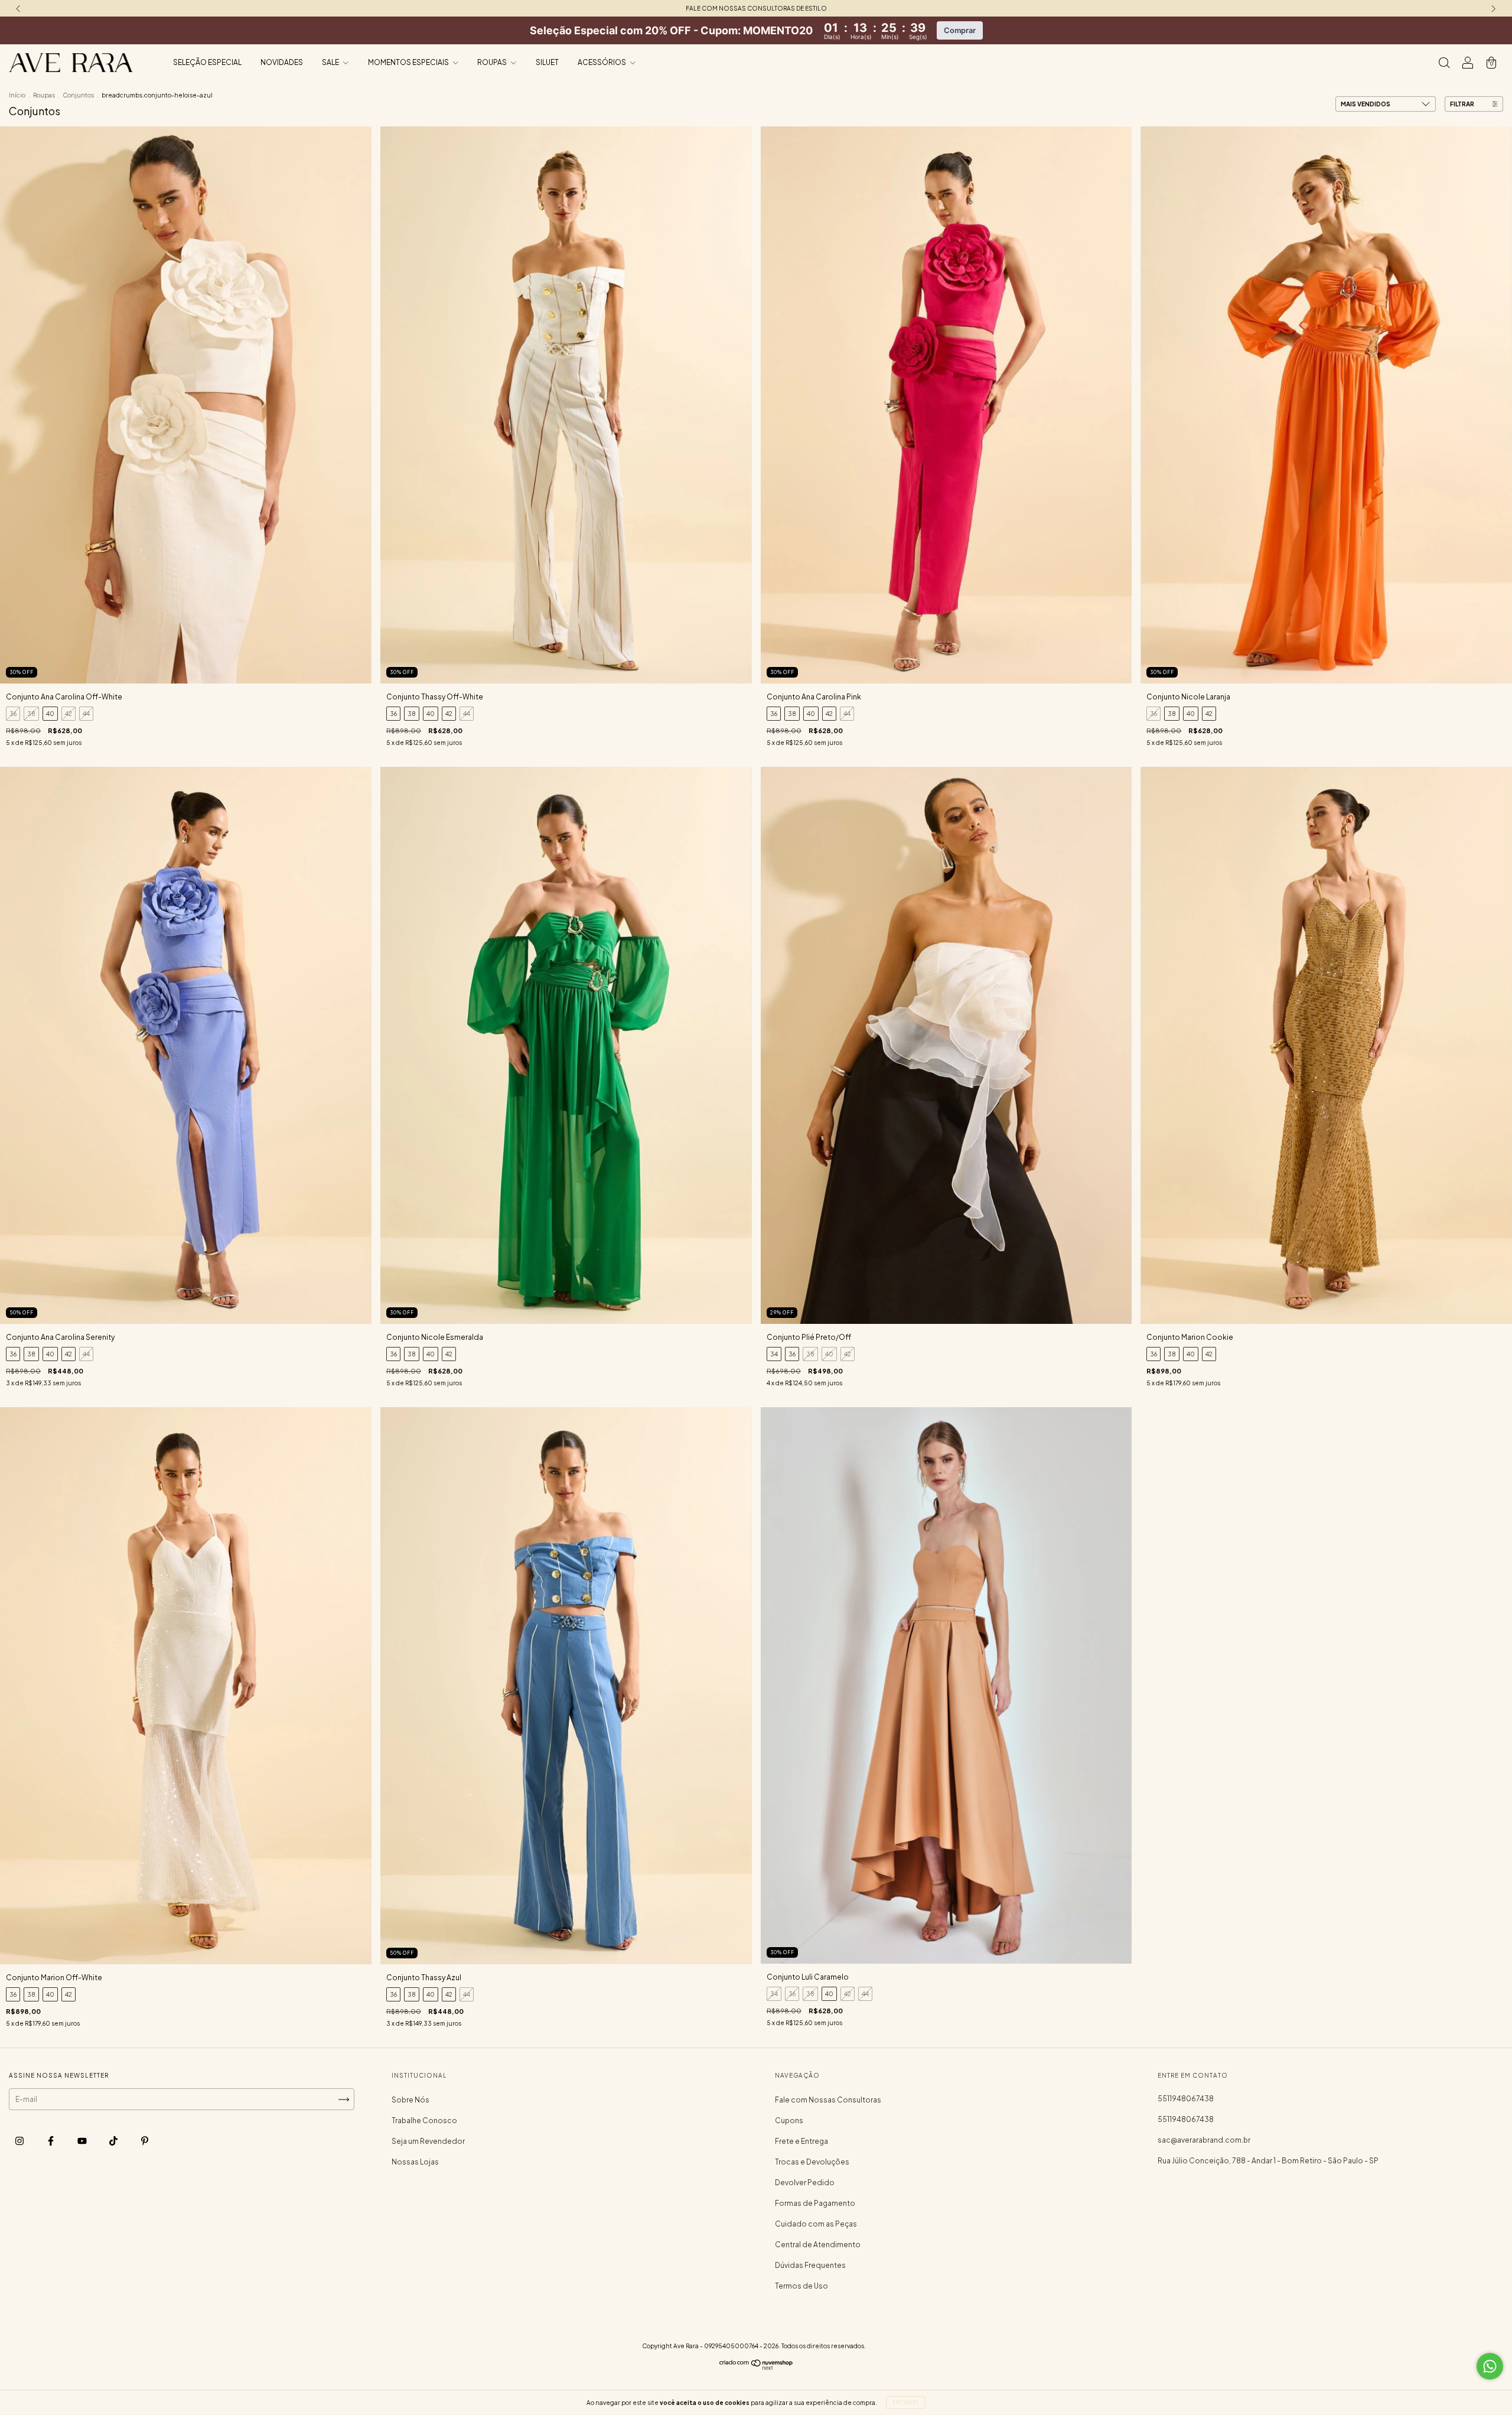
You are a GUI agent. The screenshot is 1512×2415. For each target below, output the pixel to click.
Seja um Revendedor (428, 2141)
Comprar (960, 30)
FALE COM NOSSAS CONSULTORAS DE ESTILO (756, 8)
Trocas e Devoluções (812, 2162)
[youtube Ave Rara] (83, 2141)
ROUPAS (493, 62)
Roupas (44, 95)
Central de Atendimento (818, 2245)
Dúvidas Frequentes (810, 2265)
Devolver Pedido (805, 2183)
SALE (331, 62)
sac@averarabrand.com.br (1204, 2140)
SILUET (547, 62)
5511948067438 (1186, 2099)
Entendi (906, 2403)
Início (17, 95)
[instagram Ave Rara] (20, 2141)
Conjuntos (78, 95)
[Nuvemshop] (756, 2367)
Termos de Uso (801, 2286)
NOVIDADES (282, 62)
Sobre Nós (410, 2100)
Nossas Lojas (415, 2162)
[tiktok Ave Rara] (114, 2141)
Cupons (789, 2121)
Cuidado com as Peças (816, 2224)
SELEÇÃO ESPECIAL (207, 62)
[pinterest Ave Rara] (145, 2141)
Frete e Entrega (801, 2141)
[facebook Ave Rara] (51, 2141)
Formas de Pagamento (815, 2203)
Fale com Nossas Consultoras (828, 2100)
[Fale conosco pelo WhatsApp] (1490, 2366)
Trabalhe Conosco (424, 2121)
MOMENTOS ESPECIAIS (409, 62)
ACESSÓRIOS (602, 62)
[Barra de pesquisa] (1444, 64)
